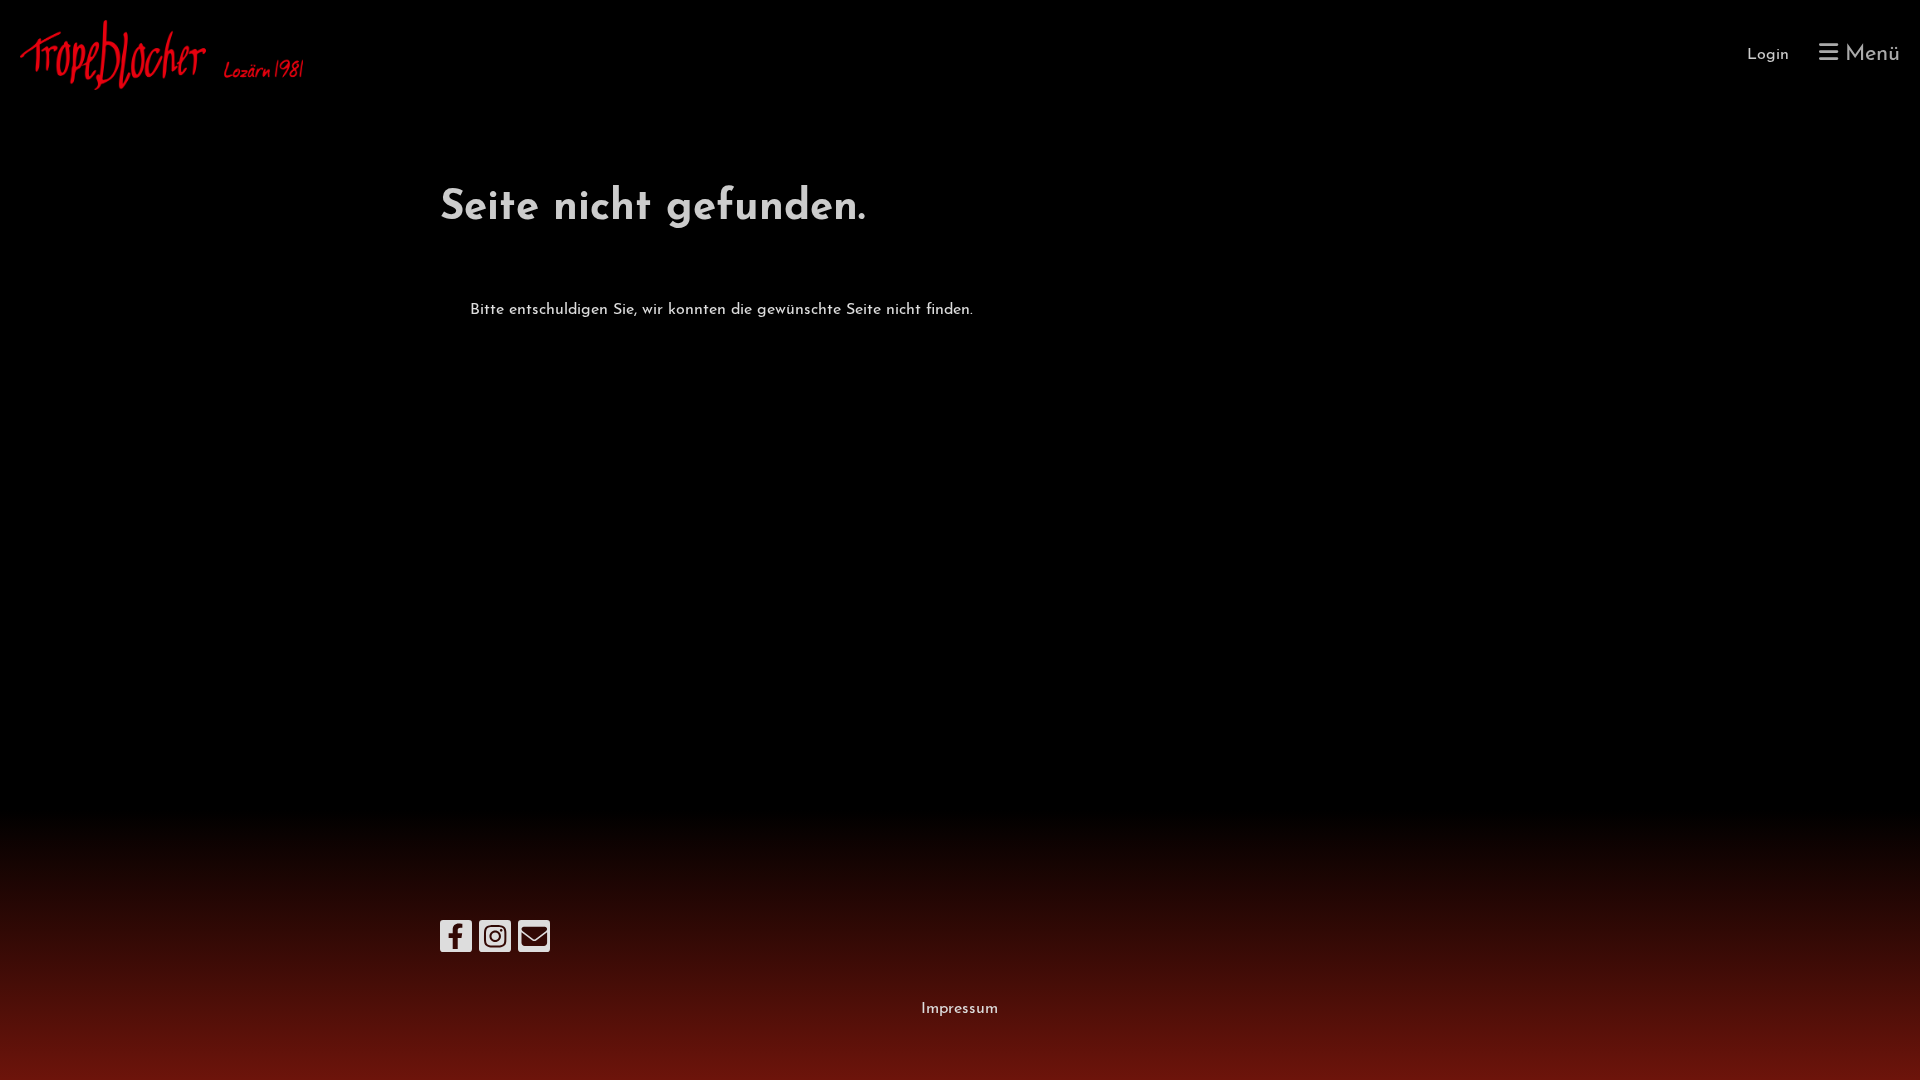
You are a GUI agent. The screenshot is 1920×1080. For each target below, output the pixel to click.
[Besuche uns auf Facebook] (456, 944)
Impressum (959, 1009)
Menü (1869, 54)
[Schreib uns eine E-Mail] (534, 944)
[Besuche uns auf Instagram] (495, 944)
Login (1768, 55)
